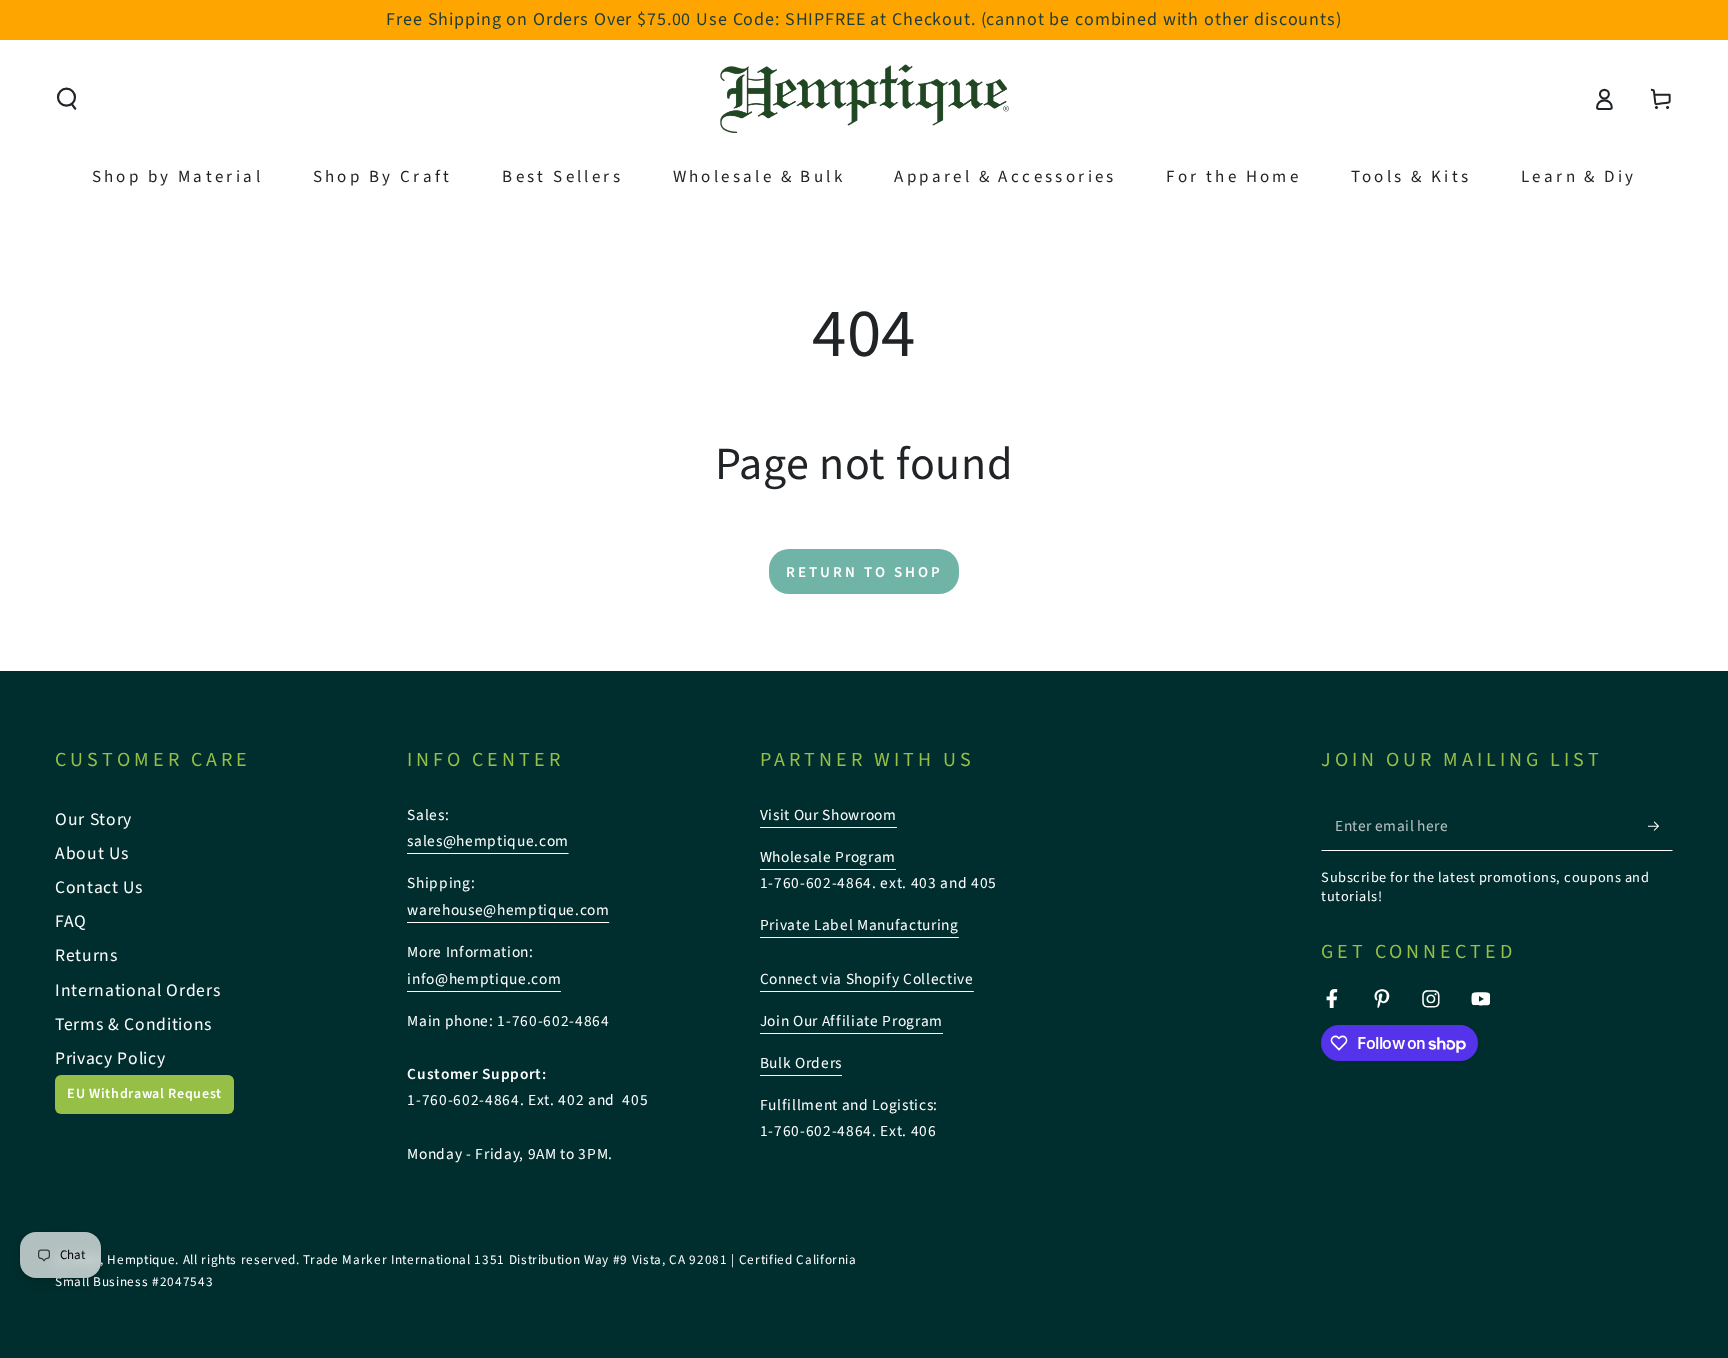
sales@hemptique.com (488, 841)
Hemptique (141, 1259)
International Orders (137, 990)
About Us (91, 853)
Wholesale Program (828, 857)
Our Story (93, 819)
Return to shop (864, 572)
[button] (67, 99)
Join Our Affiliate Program (851, 1021)
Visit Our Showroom (828, 815)
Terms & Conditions (133, 1024)
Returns (86, 955)
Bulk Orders (801, 1063)
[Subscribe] (1660, 826)
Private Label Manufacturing (859, 925)
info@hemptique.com (484, 979)
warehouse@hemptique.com (508, 910)
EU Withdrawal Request (144, 1094)
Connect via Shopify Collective (867, 979)
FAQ (71, 921)
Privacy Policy (110, 1058)
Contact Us (99, 887)
